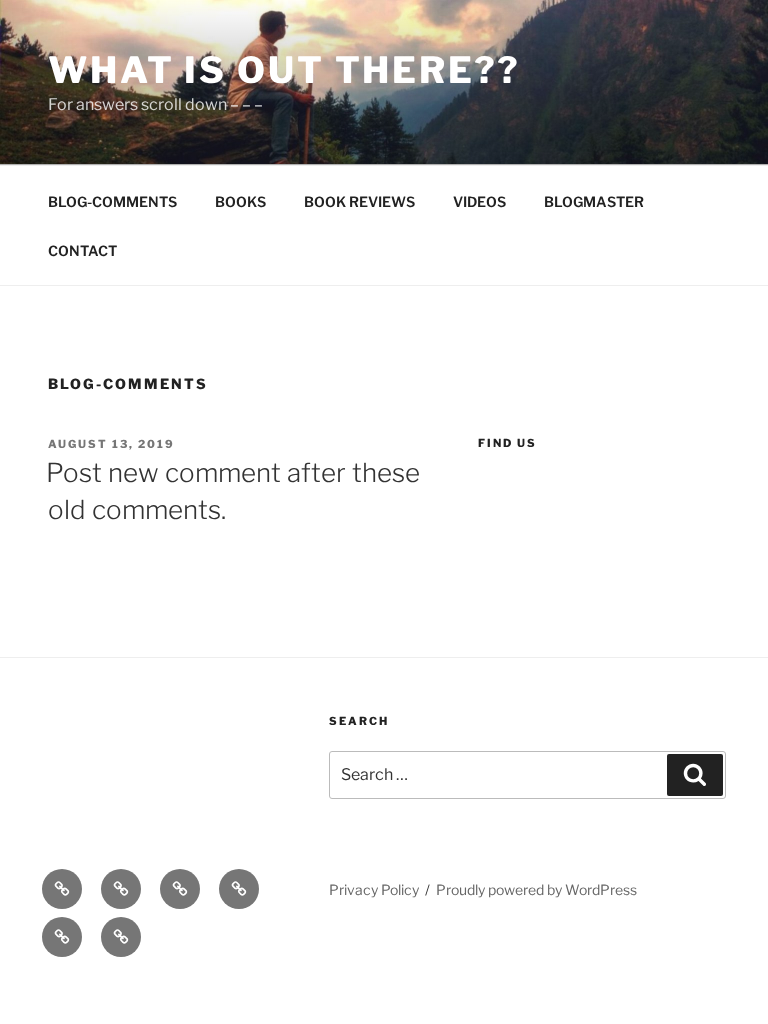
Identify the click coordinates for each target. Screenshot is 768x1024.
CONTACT (82, 250)
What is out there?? (284, 70)
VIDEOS (479, 201)
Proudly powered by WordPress (536, 889)
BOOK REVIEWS (359, 201)
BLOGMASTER (594, 201)
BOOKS (240, 201)
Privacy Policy (374, 889)
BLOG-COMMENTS (112, 201)
